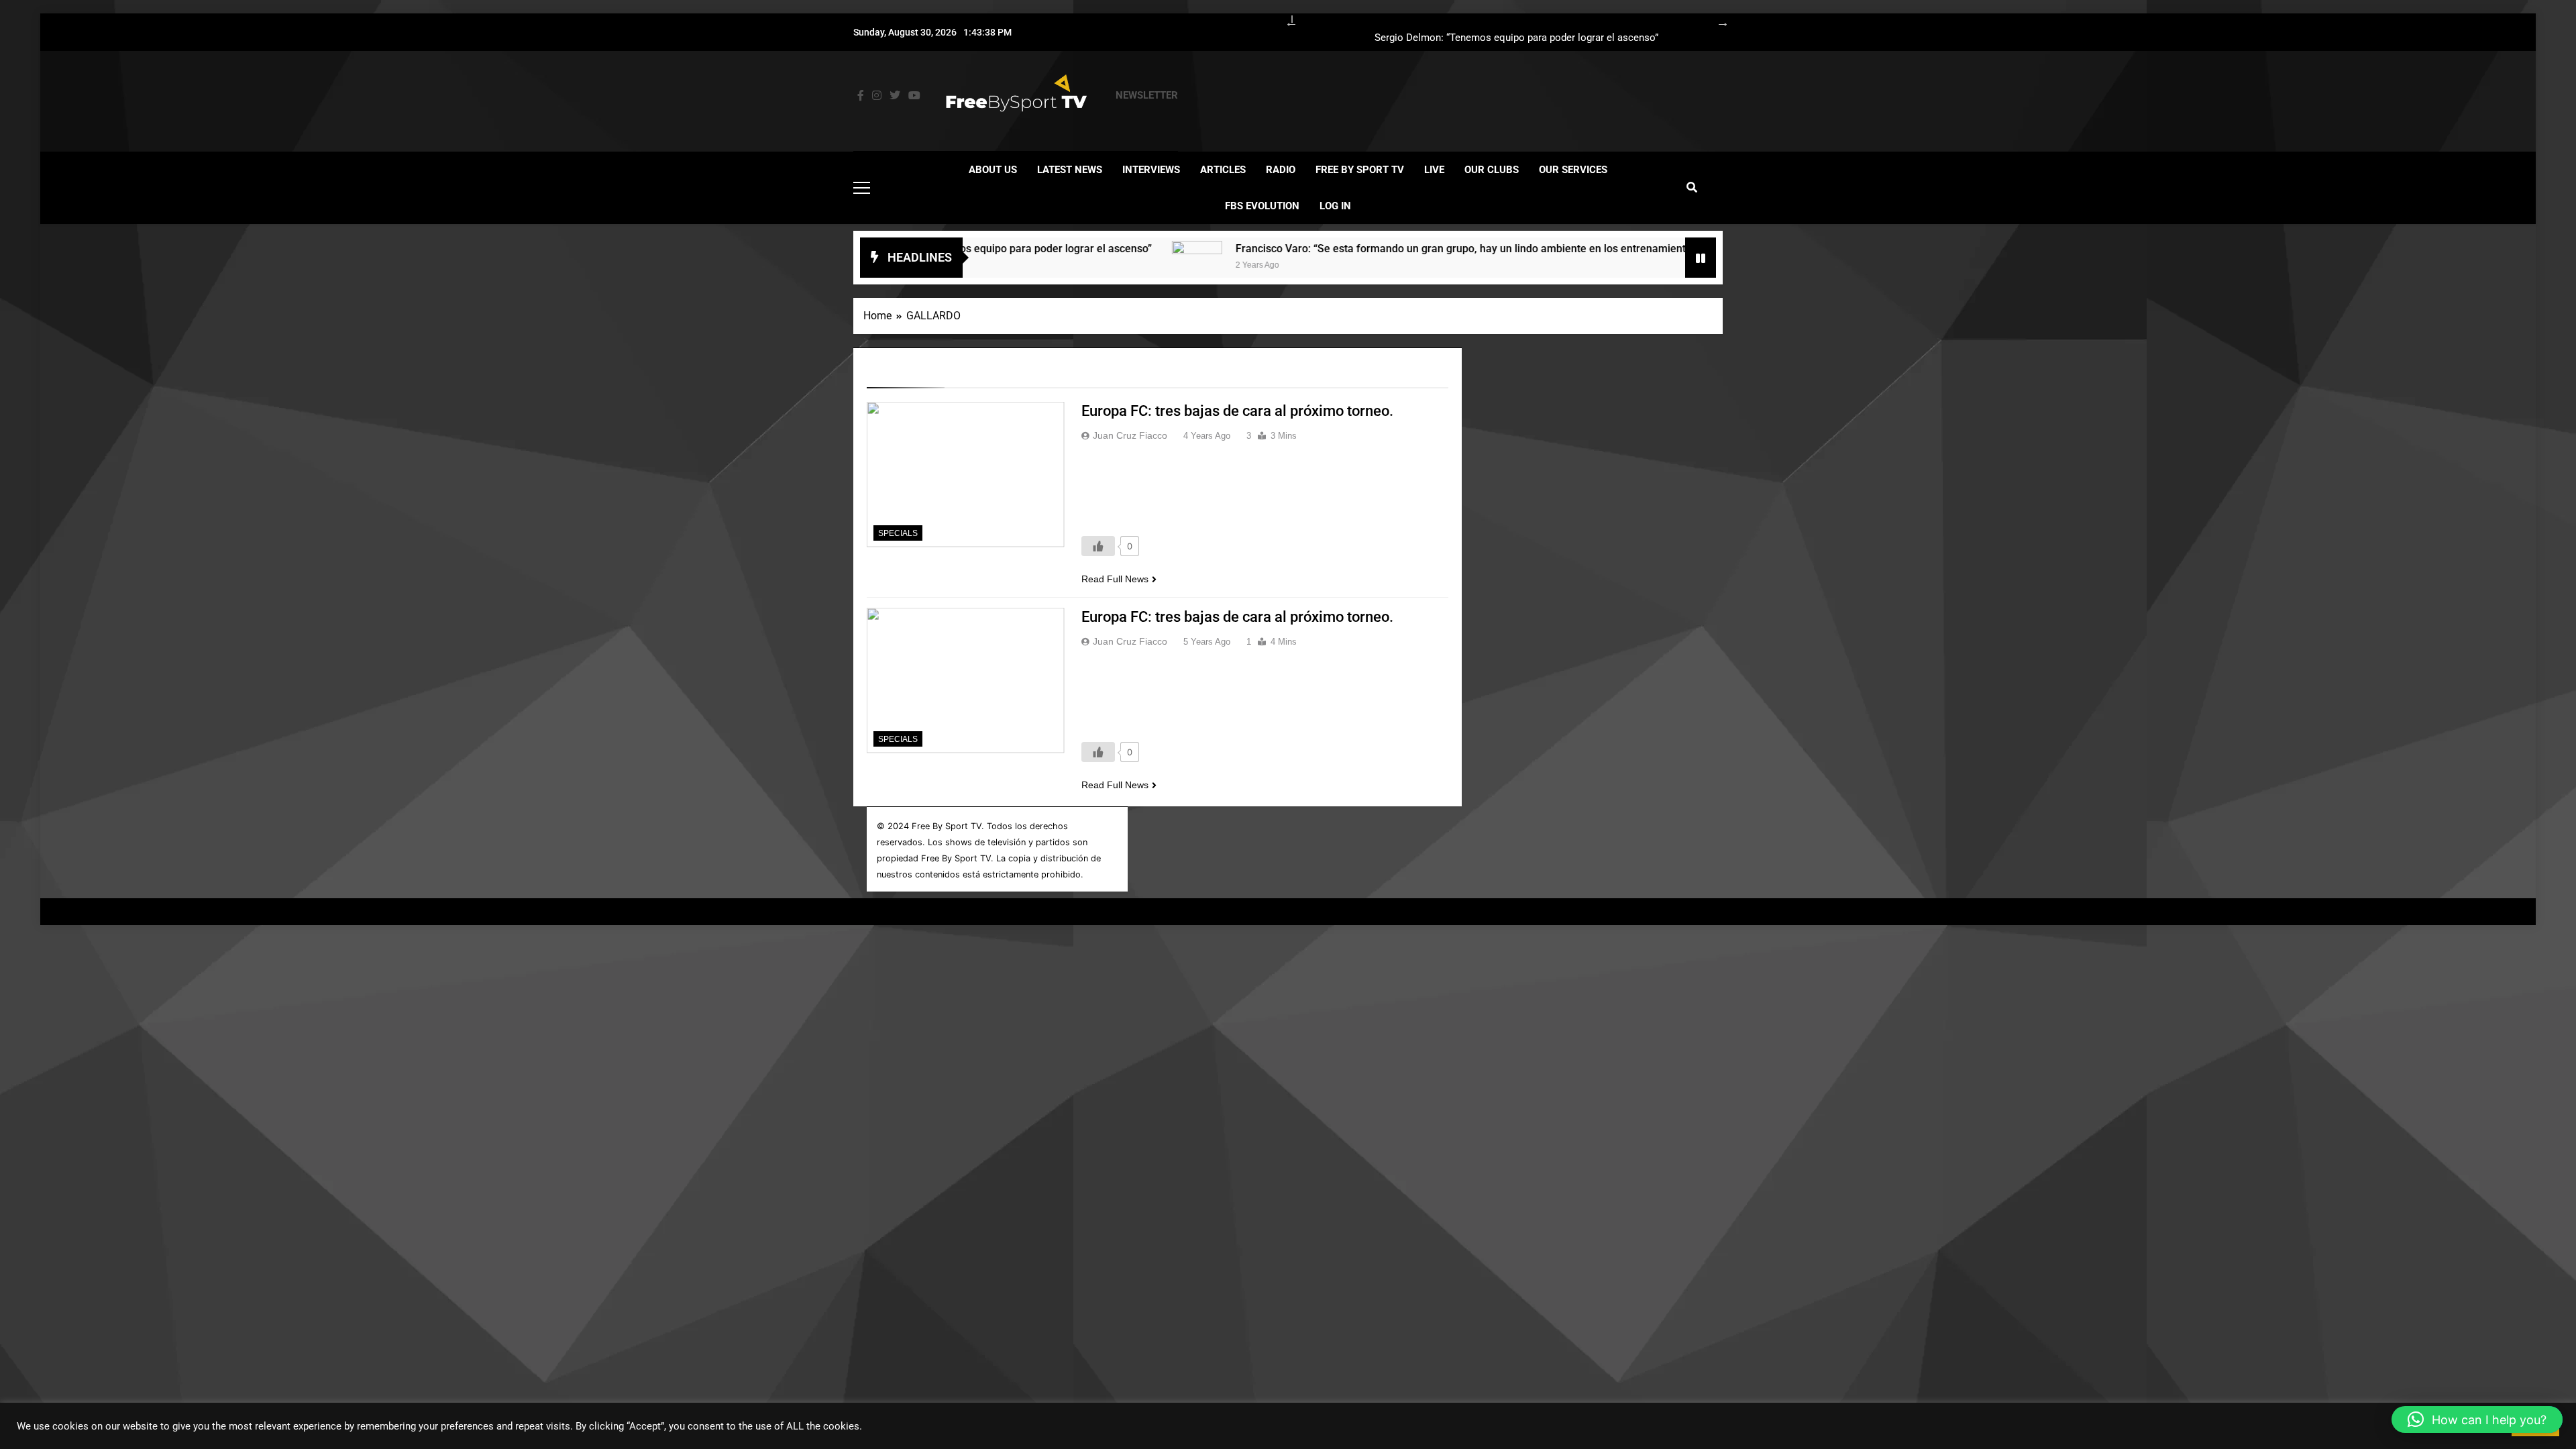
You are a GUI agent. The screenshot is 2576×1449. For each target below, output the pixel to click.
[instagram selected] (877, 96)
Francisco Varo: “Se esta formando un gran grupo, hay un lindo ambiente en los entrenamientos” (1389, 249)
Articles (1223, 170)
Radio (1281, 170)
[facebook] (861, 96)
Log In (1335, 206)
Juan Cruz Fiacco (1130, 435)
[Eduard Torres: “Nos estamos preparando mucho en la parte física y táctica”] (1667, 266)
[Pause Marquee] (1701, 258)
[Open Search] (1692, 187)
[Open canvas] (862, 188)
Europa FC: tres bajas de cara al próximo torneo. (1237, 411)
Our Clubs (1492, 170)
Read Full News (1115, 579)
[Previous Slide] (1285, 20)
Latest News (1070, 170)
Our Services (1573, 170)
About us (993, 170)
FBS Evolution (1262, 206)
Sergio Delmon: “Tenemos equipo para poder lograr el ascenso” (1516, 38)
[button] (2477, 1419)
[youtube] (914, 96)
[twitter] (895, 96)
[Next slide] (1716, 20)
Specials (898, 533)
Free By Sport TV (1360, 170)
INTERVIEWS (1151, 170)
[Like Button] (1098, 546)
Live (1434, 170)
